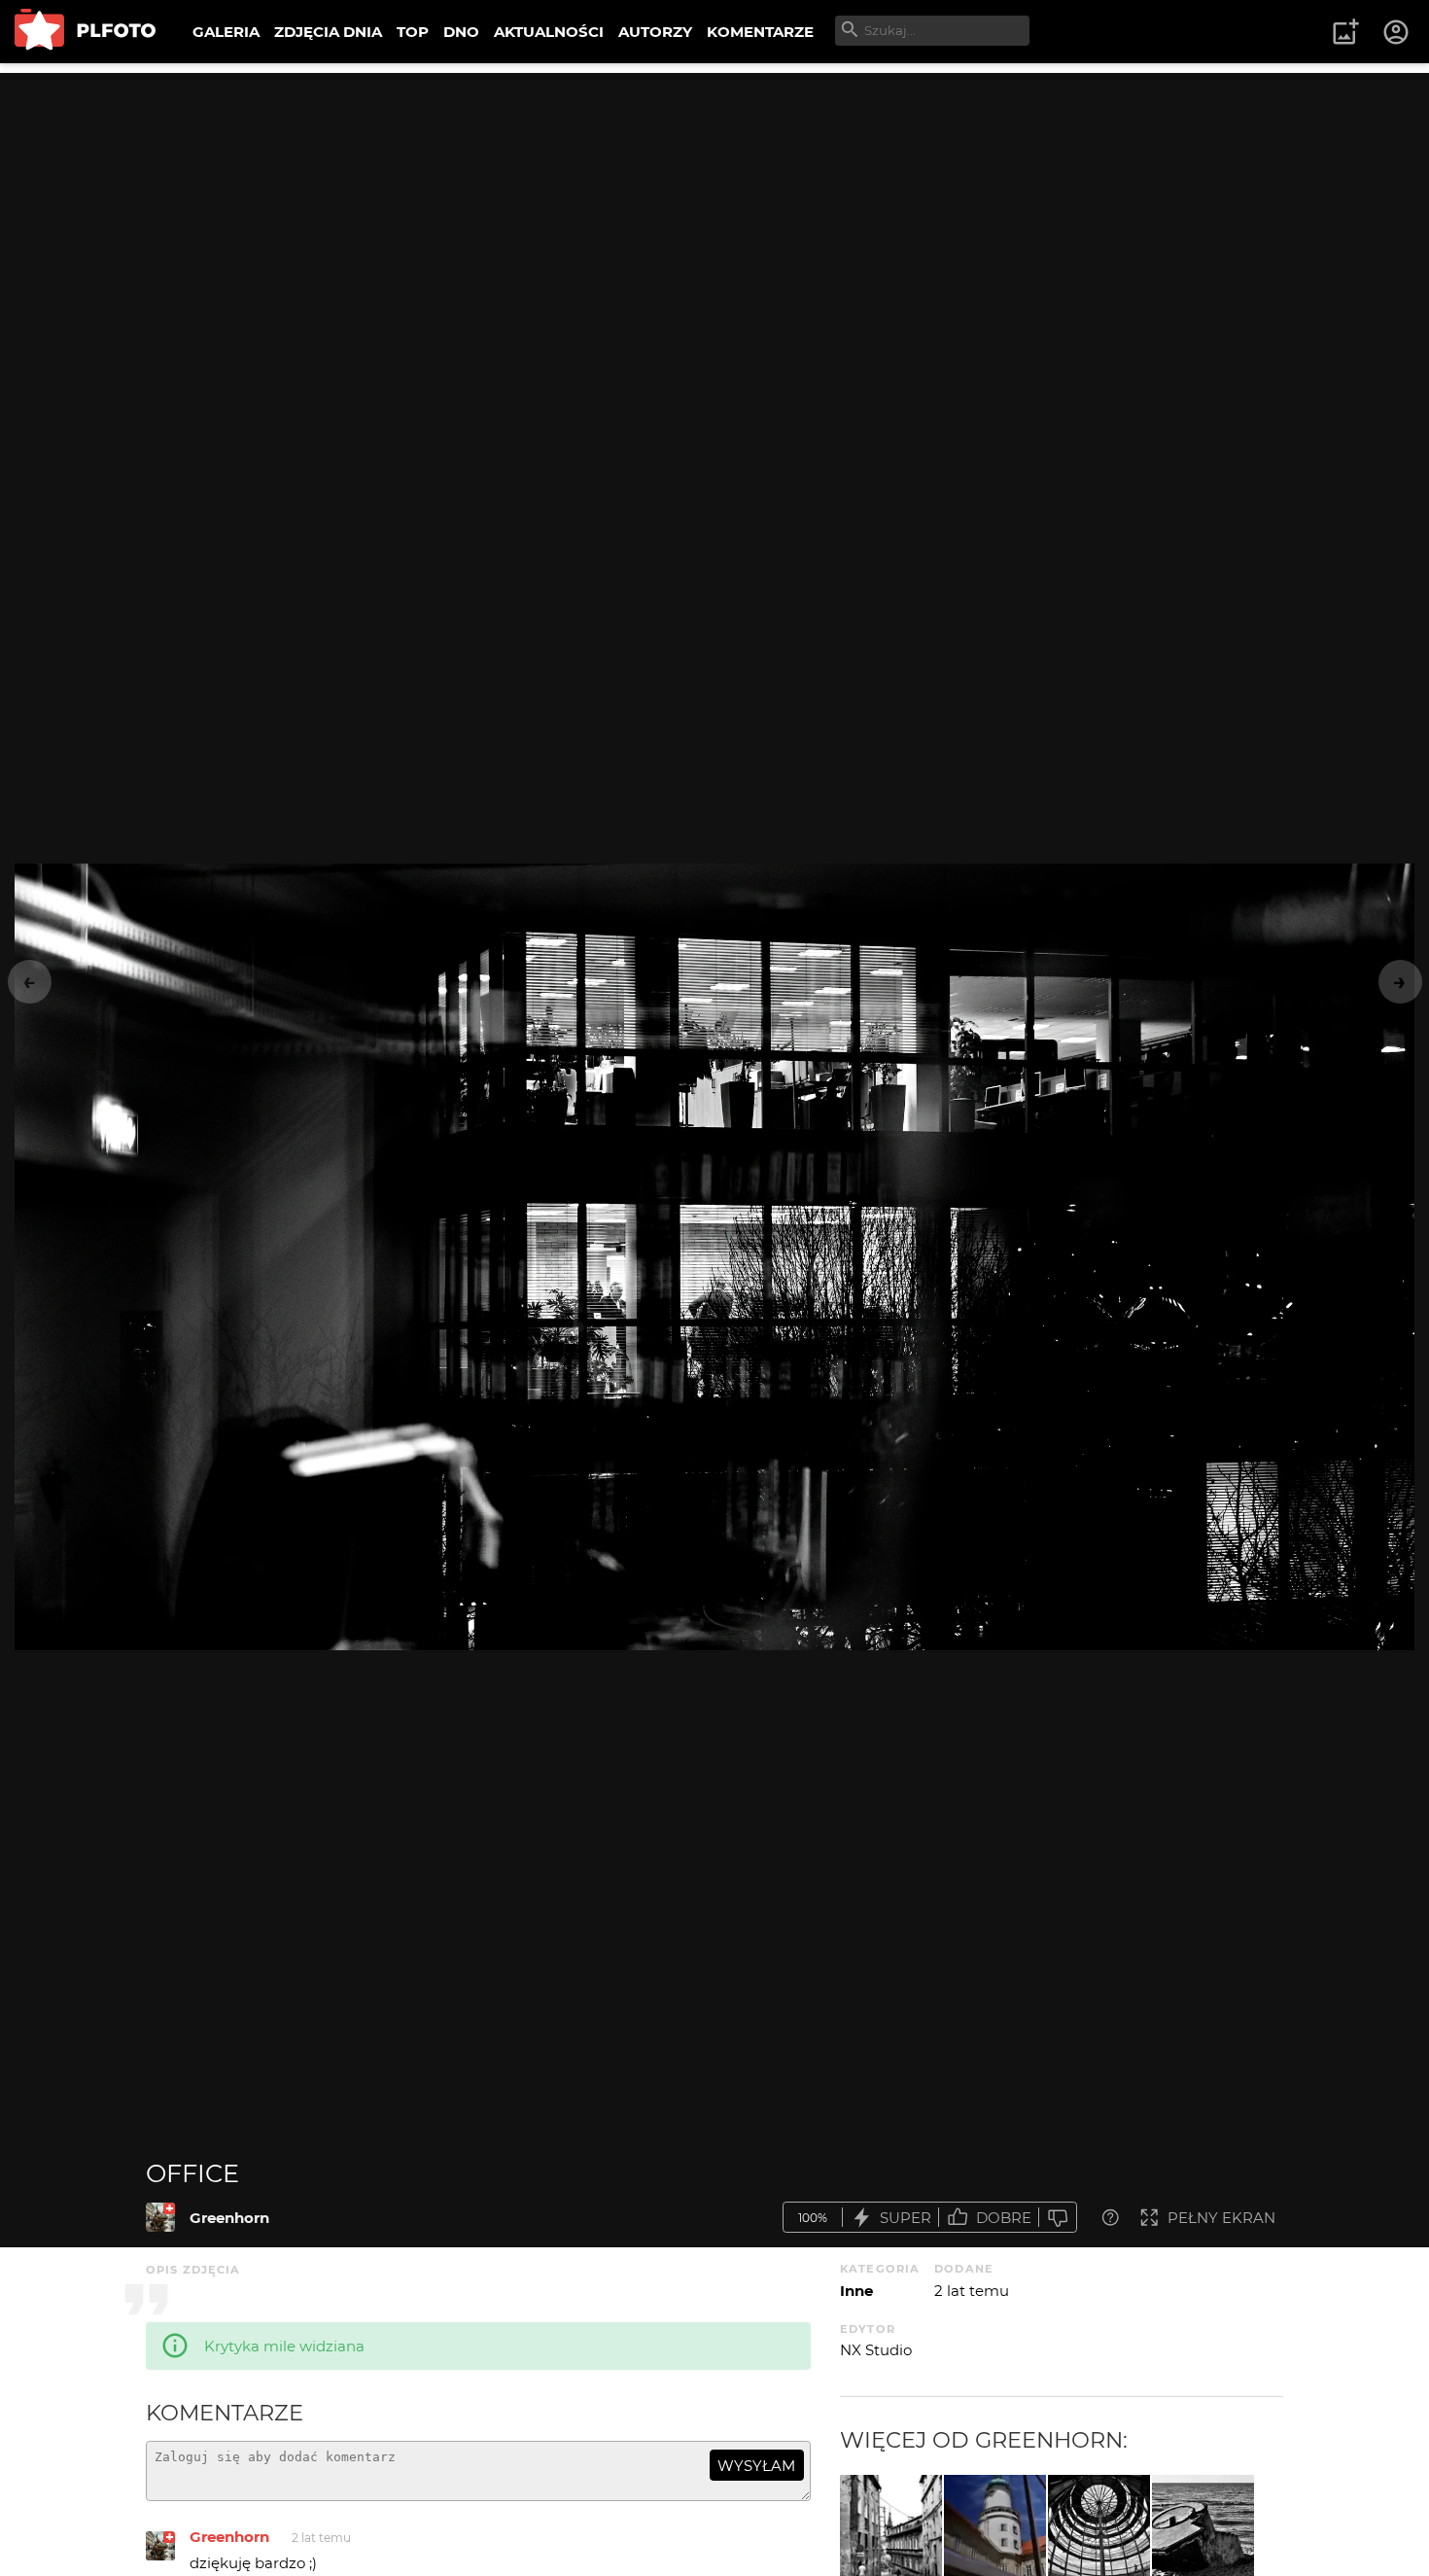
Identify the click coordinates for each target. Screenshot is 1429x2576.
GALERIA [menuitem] (226, 32)
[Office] (160, 2217)
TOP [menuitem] (413, 32)
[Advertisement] (714, 209)
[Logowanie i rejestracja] (1397, 32)
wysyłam (756, 2466)
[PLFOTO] (85, 32)
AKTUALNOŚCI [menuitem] (549, 32)
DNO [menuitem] (461, 32)
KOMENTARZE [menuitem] (760, 32)
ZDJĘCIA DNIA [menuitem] (328, 32)
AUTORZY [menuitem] (655, 32)
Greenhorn (229, 2218)
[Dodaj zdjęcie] (1345, 32)
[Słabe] (1058, 2218)
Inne (856, 2291)
